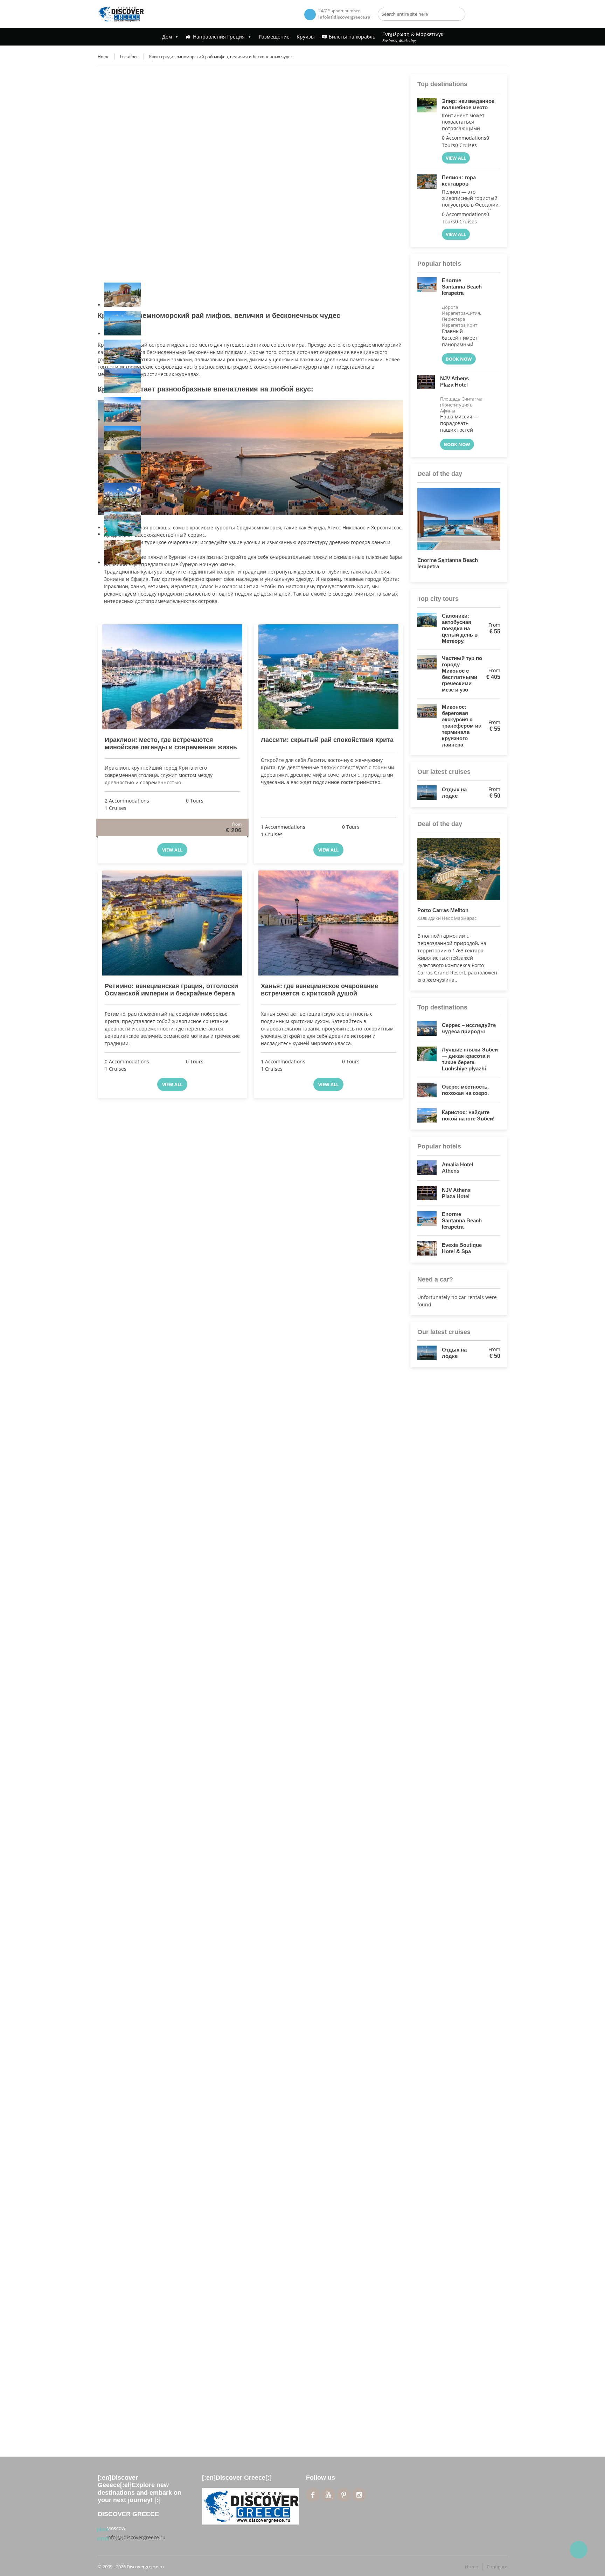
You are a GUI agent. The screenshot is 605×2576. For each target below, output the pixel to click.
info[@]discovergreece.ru (136, 2537)
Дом (167, 37)
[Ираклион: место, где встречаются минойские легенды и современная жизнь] (172, 677)
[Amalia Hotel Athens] (427, 1168)
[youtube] (328, 2495)
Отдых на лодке (454, 793)
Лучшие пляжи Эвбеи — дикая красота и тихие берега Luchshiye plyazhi (470, 1059)
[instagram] (359, 2495)
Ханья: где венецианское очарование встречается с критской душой (319, 990)
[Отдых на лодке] (427, 793)
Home (104, 57)
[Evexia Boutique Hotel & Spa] (427, 1248)
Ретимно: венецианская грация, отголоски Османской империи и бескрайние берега (171, 990)
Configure (497, 2567)
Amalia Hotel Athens (457, 1168)
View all (172, 850)
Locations (129, 57)
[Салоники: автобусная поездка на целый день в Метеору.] (427, 629)
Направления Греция (219, 37)
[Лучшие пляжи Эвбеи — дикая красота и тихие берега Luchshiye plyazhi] (427, 1059)
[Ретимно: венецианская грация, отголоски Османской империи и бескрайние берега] (172, 923)
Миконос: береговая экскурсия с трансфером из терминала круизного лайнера (461, 726)
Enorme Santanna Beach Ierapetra (462, 290)
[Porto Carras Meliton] (459, 869)
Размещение (274, 37)
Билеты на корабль (352, 37)
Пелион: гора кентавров (459, 180)
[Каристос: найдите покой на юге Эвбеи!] (427, 1116)
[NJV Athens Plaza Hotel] (426, 413)
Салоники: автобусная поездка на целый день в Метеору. (460, 628)
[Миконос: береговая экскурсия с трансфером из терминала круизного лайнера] (427, 726)
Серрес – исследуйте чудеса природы (469, 1028)
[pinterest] (344, 2495)
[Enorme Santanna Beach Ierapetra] (427, 321)
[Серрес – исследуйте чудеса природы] (427, 1028)
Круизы (306, 37)
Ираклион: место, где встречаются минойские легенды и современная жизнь (171, 744)
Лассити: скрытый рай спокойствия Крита (327, 740)
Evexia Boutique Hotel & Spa (462, 1248)
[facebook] (313, 2495)
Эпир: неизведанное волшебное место (468, 104)
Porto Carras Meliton (457, 910)
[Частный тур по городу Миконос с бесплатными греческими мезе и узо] (427, 674)
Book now (459, 359)
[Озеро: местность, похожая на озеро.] (427, 1090)
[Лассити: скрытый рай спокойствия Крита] (328, 677)
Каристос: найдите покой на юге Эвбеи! (468, 1115)
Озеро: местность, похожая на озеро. (465, 1090)
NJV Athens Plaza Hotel (454, 384)
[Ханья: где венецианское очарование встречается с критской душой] (328, 923)
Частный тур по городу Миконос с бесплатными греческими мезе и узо (462, 674)
